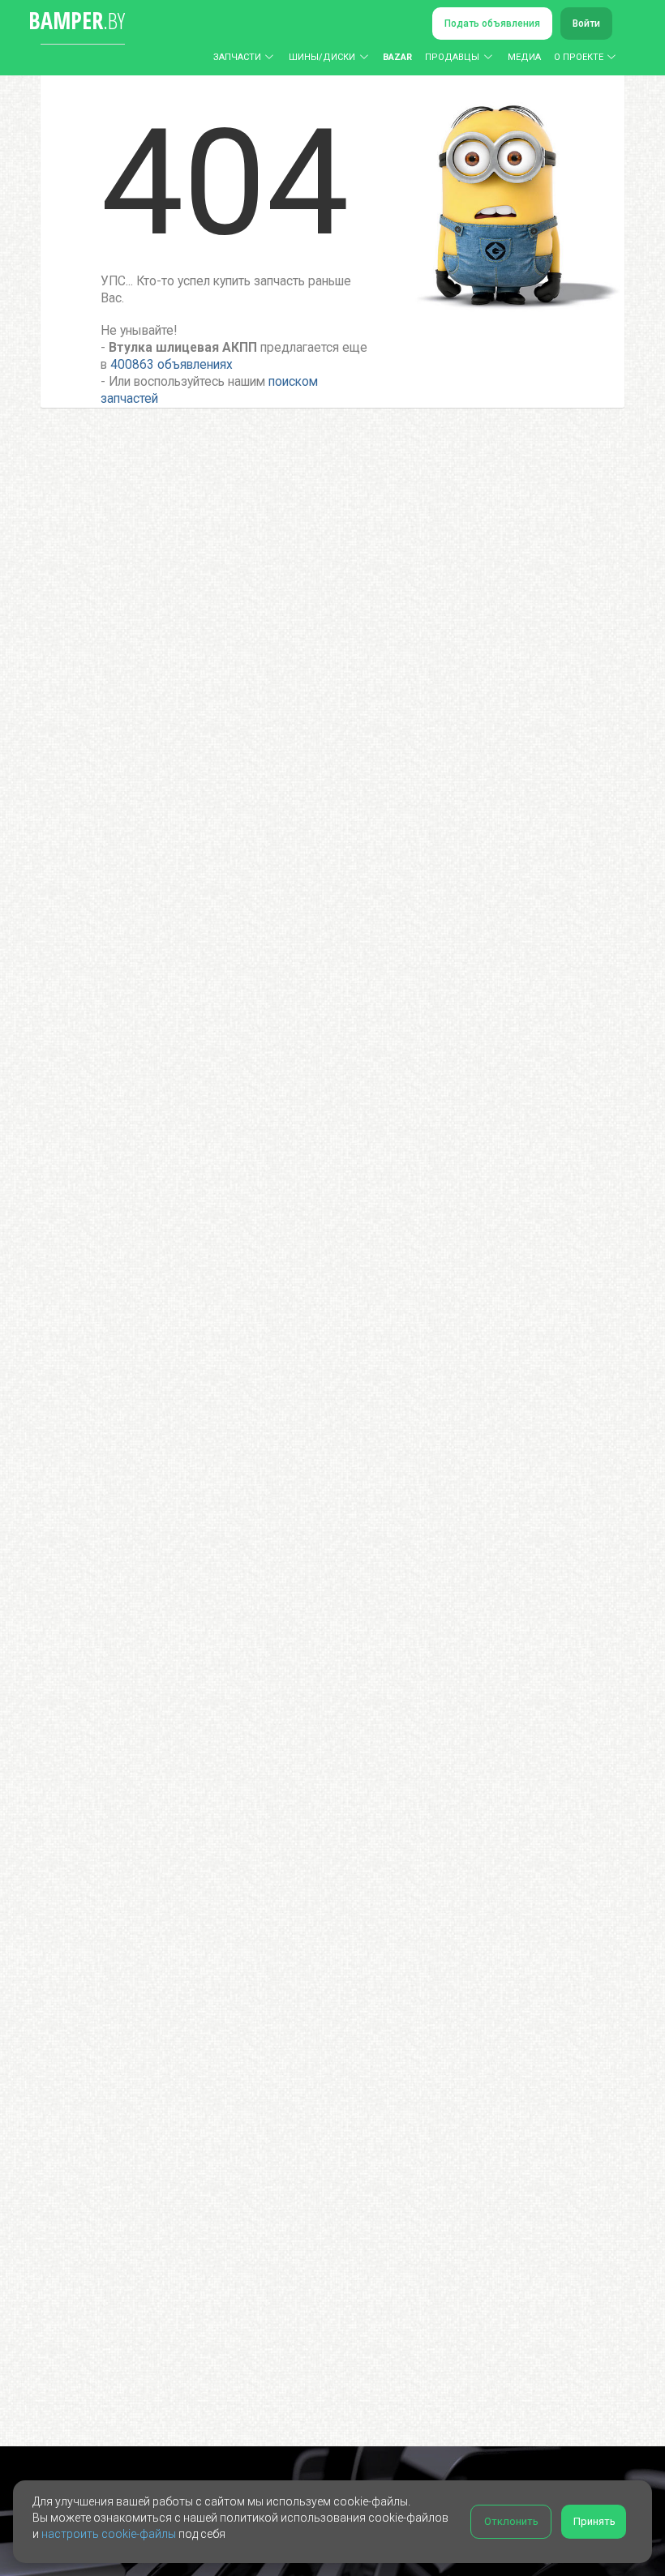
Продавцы (452, 57)
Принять (594, 2521)
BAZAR (397, 57)
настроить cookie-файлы (109, 2534)
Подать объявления (492, 24)
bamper (77, 20)
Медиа (524, 57)
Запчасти (237, 57)
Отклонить (511, 2521)
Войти (586, 24)
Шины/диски (322, 57)
